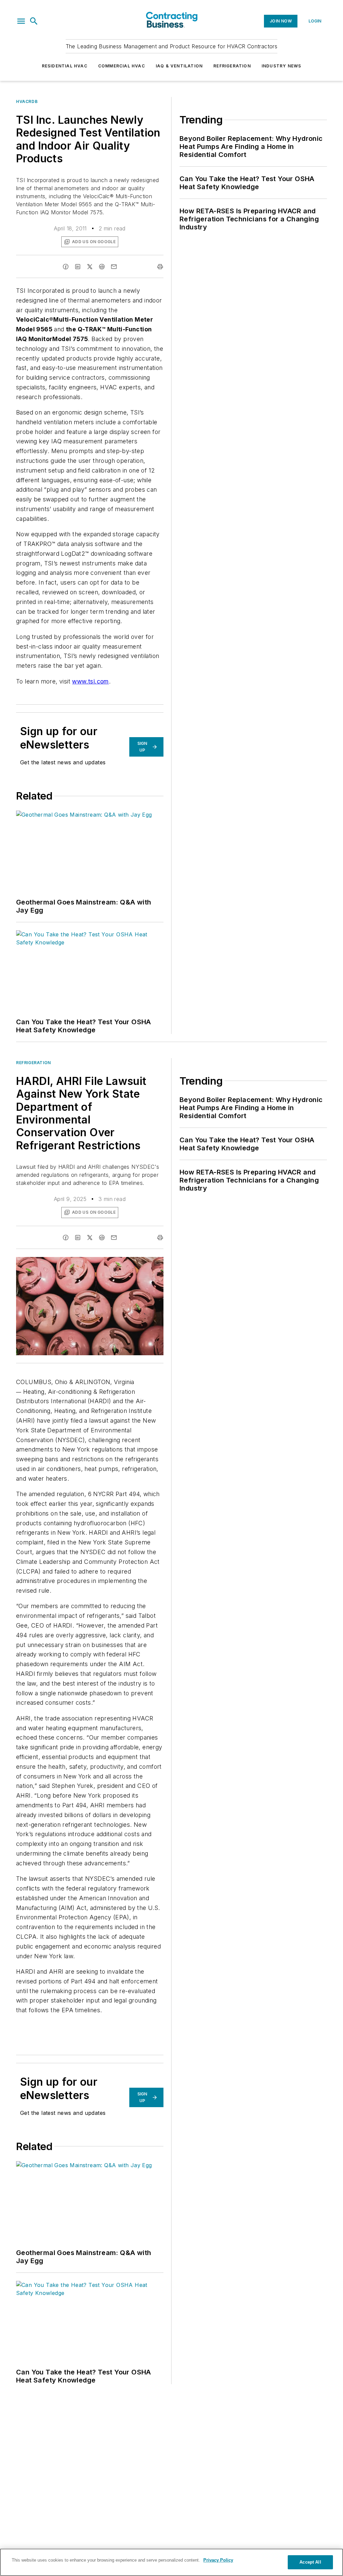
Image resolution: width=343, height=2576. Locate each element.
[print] (160, 267)
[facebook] (66, 267)
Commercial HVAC (122, 66)
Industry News (282, 66)
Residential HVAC (65, 66)
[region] (171, 2562)
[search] (34, 21)
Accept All (310, 2562)
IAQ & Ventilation (179, 66)
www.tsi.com (90, 681)
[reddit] (102, 267)
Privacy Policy (218, 2560)
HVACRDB (27, 101)
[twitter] (90, 267)
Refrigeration (232, 66)
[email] (114, 267)
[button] (21, 21)
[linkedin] (78, 267)
